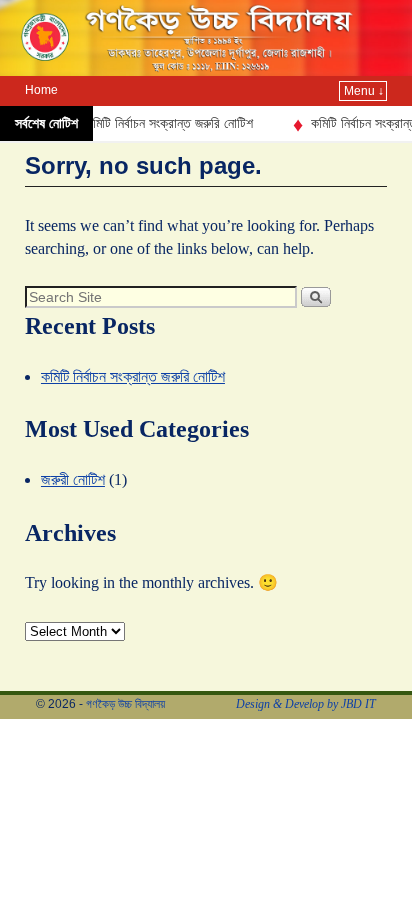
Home (41, 90)
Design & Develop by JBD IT (306, 704)
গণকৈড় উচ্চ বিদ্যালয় (125, 704)
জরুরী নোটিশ (73, 479)
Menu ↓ (364, 91)
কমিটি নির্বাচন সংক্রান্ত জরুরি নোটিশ (164, 123)
